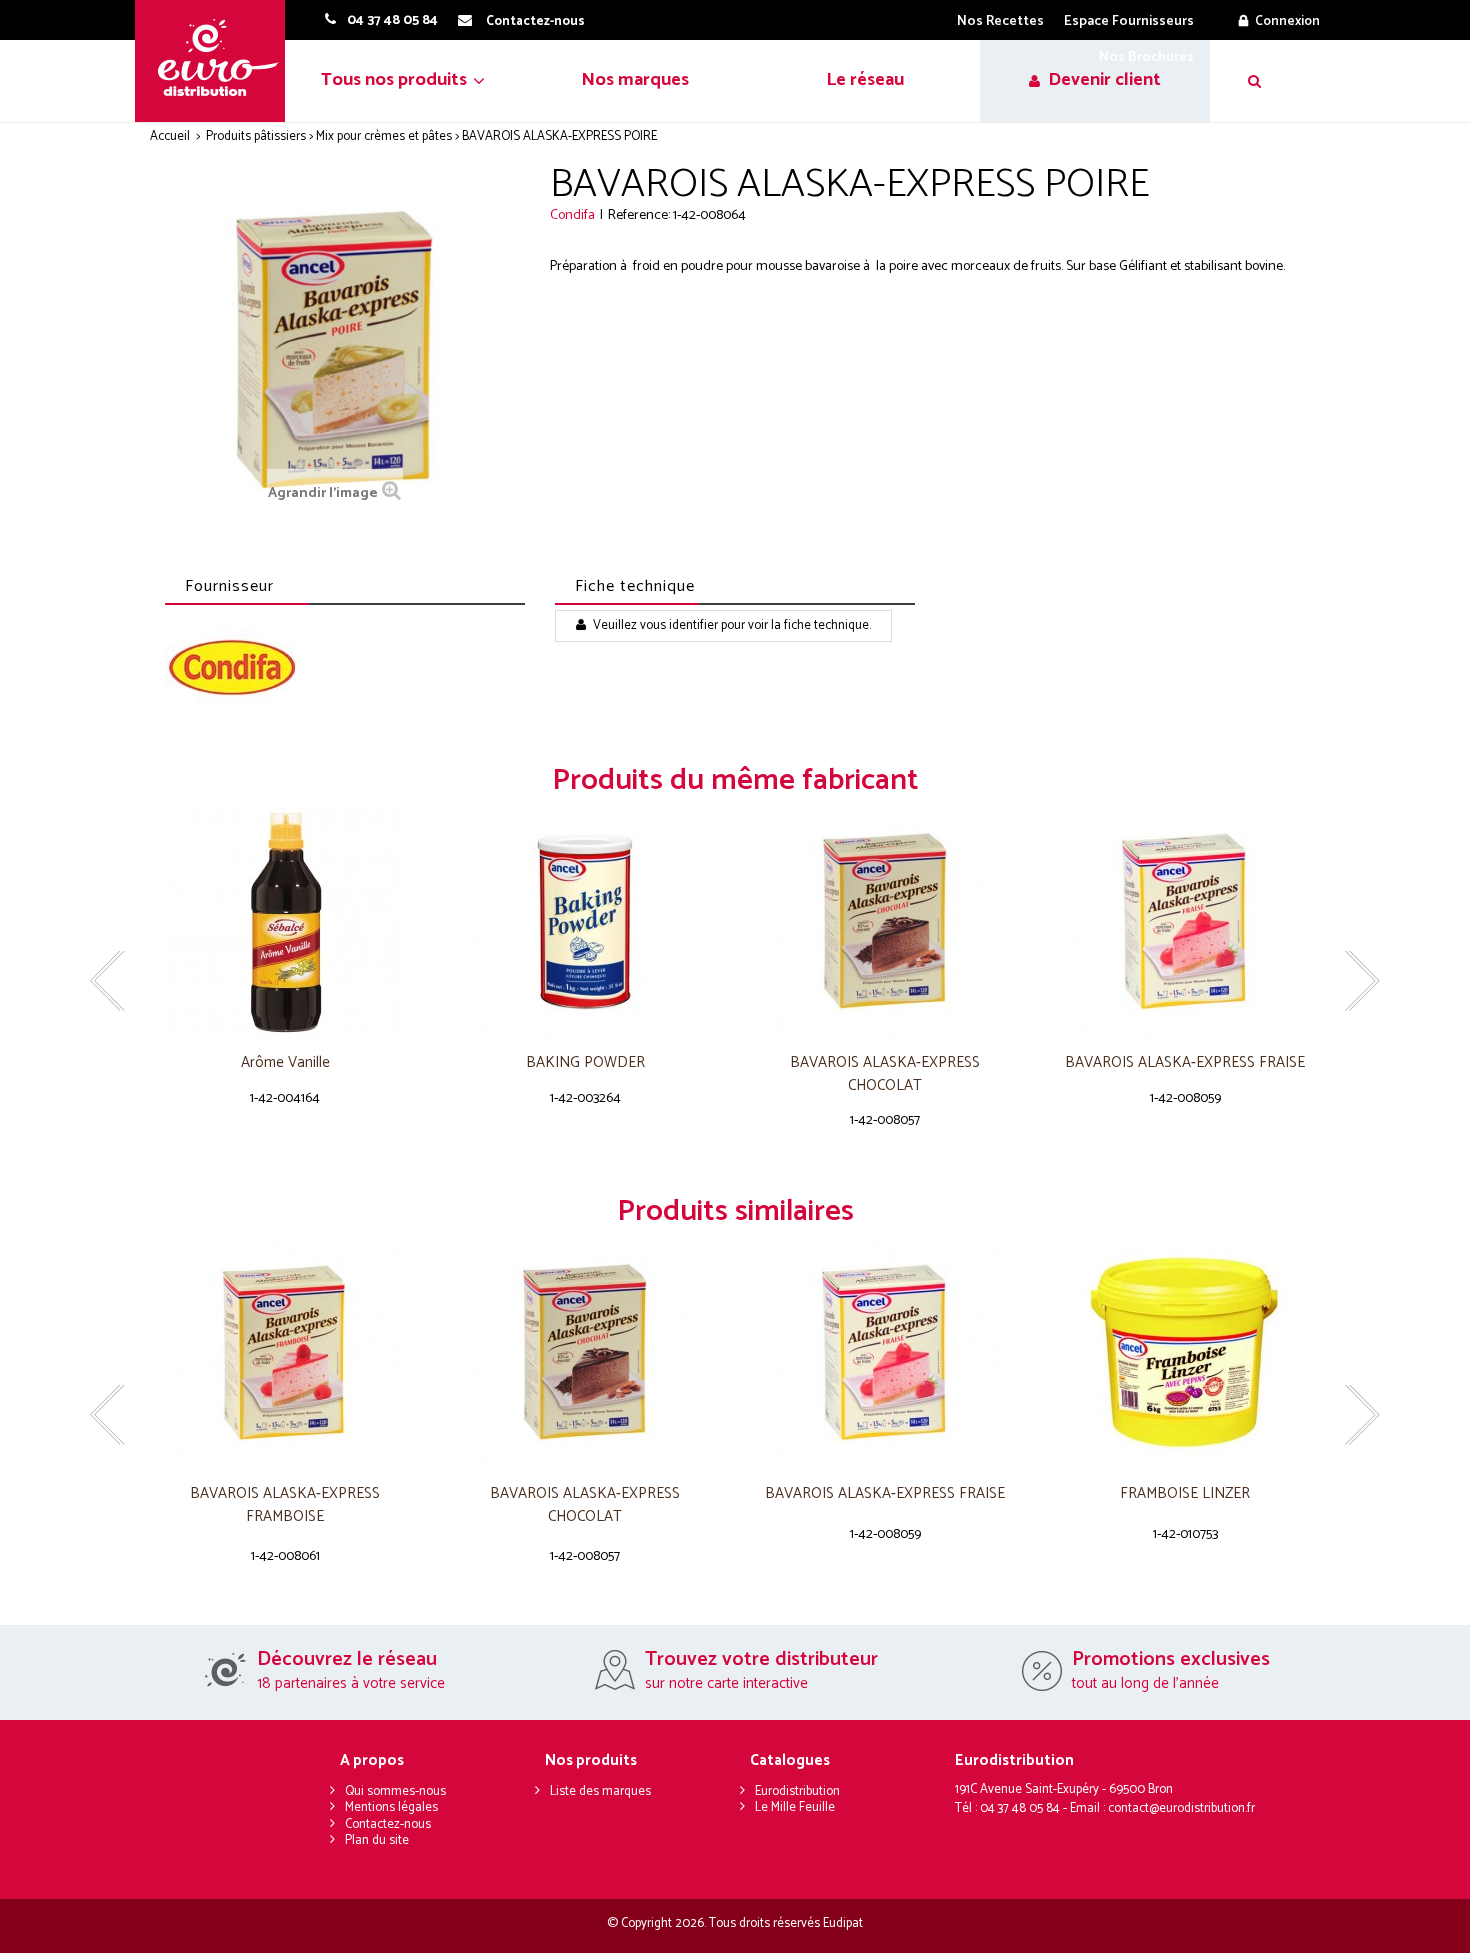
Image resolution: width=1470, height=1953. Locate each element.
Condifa (572, 215)
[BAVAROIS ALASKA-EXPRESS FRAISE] (1185, 921)
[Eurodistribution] (217, 61)
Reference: (639, 215)
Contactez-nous (388, 1824)
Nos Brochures (1146, 57)
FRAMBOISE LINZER (1185, 1494)
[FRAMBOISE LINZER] (1185, 1352)
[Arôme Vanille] (285, 921)
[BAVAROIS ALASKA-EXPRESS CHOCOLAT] (885, 921)
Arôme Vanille (285, 1063)
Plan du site (377, 1840)
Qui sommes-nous (395, 1791)
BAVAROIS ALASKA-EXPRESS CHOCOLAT (885, 1074)
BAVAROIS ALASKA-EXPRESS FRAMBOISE (285, 1505)
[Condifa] (232, 669)
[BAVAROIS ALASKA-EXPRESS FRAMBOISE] (285, 1352)
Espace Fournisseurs (1129, 21)
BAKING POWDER (585, 1063)
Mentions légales (391, 1807)
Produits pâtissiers (256, 136)
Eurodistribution (797, 1791)
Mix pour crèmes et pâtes (384, 136)
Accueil (170, 136)
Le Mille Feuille (795, 1807)
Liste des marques (600, 1791)
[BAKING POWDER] (585, 921)
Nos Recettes (1000, 21)
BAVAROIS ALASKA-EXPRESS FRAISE (1185, 1063)
